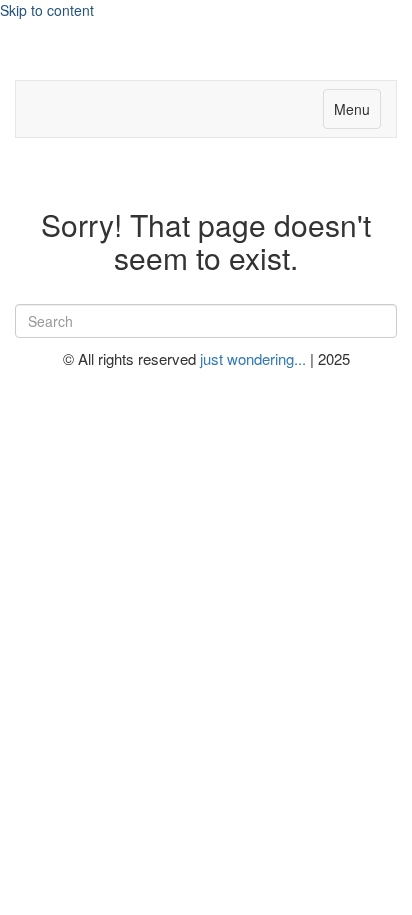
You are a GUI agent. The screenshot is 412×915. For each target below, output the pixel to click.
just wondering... (255, 358)
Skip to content (47, 10)
